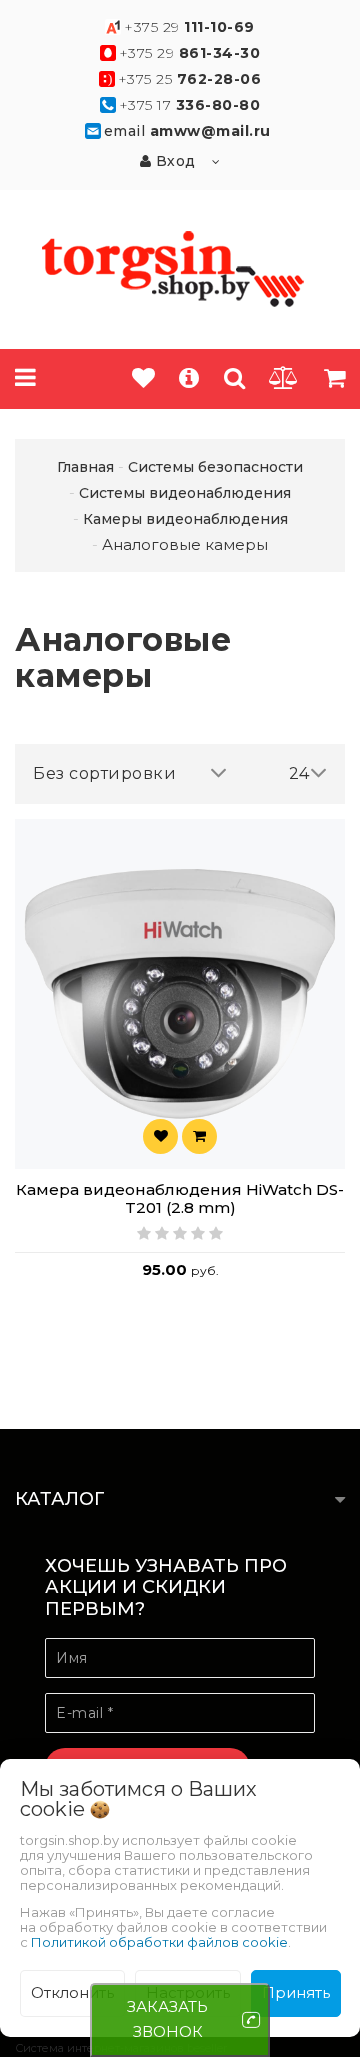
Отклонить (72, 1992)
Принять (296, 1992)
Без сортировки (104, 773)
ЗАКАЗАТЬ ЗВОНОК (167, 2019)
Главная (85, 467)
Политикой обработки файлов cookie (159, 1942)
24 (299, 773)
